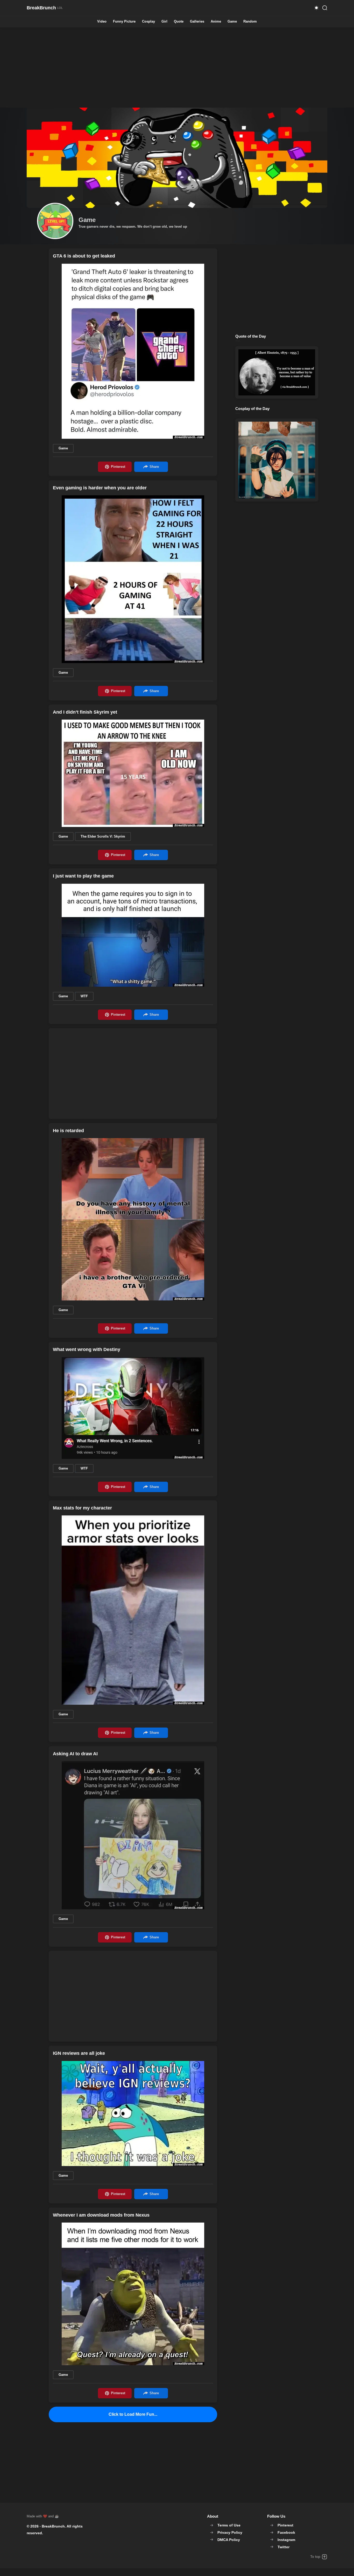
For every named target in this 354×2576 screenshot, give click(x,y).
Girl (164, 22)
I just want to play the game (83, 876)
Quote (179, 22)
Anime (216, 22)
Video (102, 22)
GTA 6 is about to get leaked (84, 256)
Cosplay (148, 22)
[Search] (325, 8)
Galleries (197, 22)
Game (232, 22)
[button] (316, 8)
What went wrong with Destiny (87, 1349)
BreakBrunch (53, 2526)
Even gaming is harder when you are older (100, 488)
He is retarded (68, 1131)
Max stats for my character (82, 1508)
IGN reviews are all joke (79, 2053)
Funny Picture (124, 22)
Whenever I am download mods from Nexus (101, 2215)
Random (250, 22)
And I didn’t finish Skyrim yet (85, 712)
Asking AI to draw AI (75, 1754)
